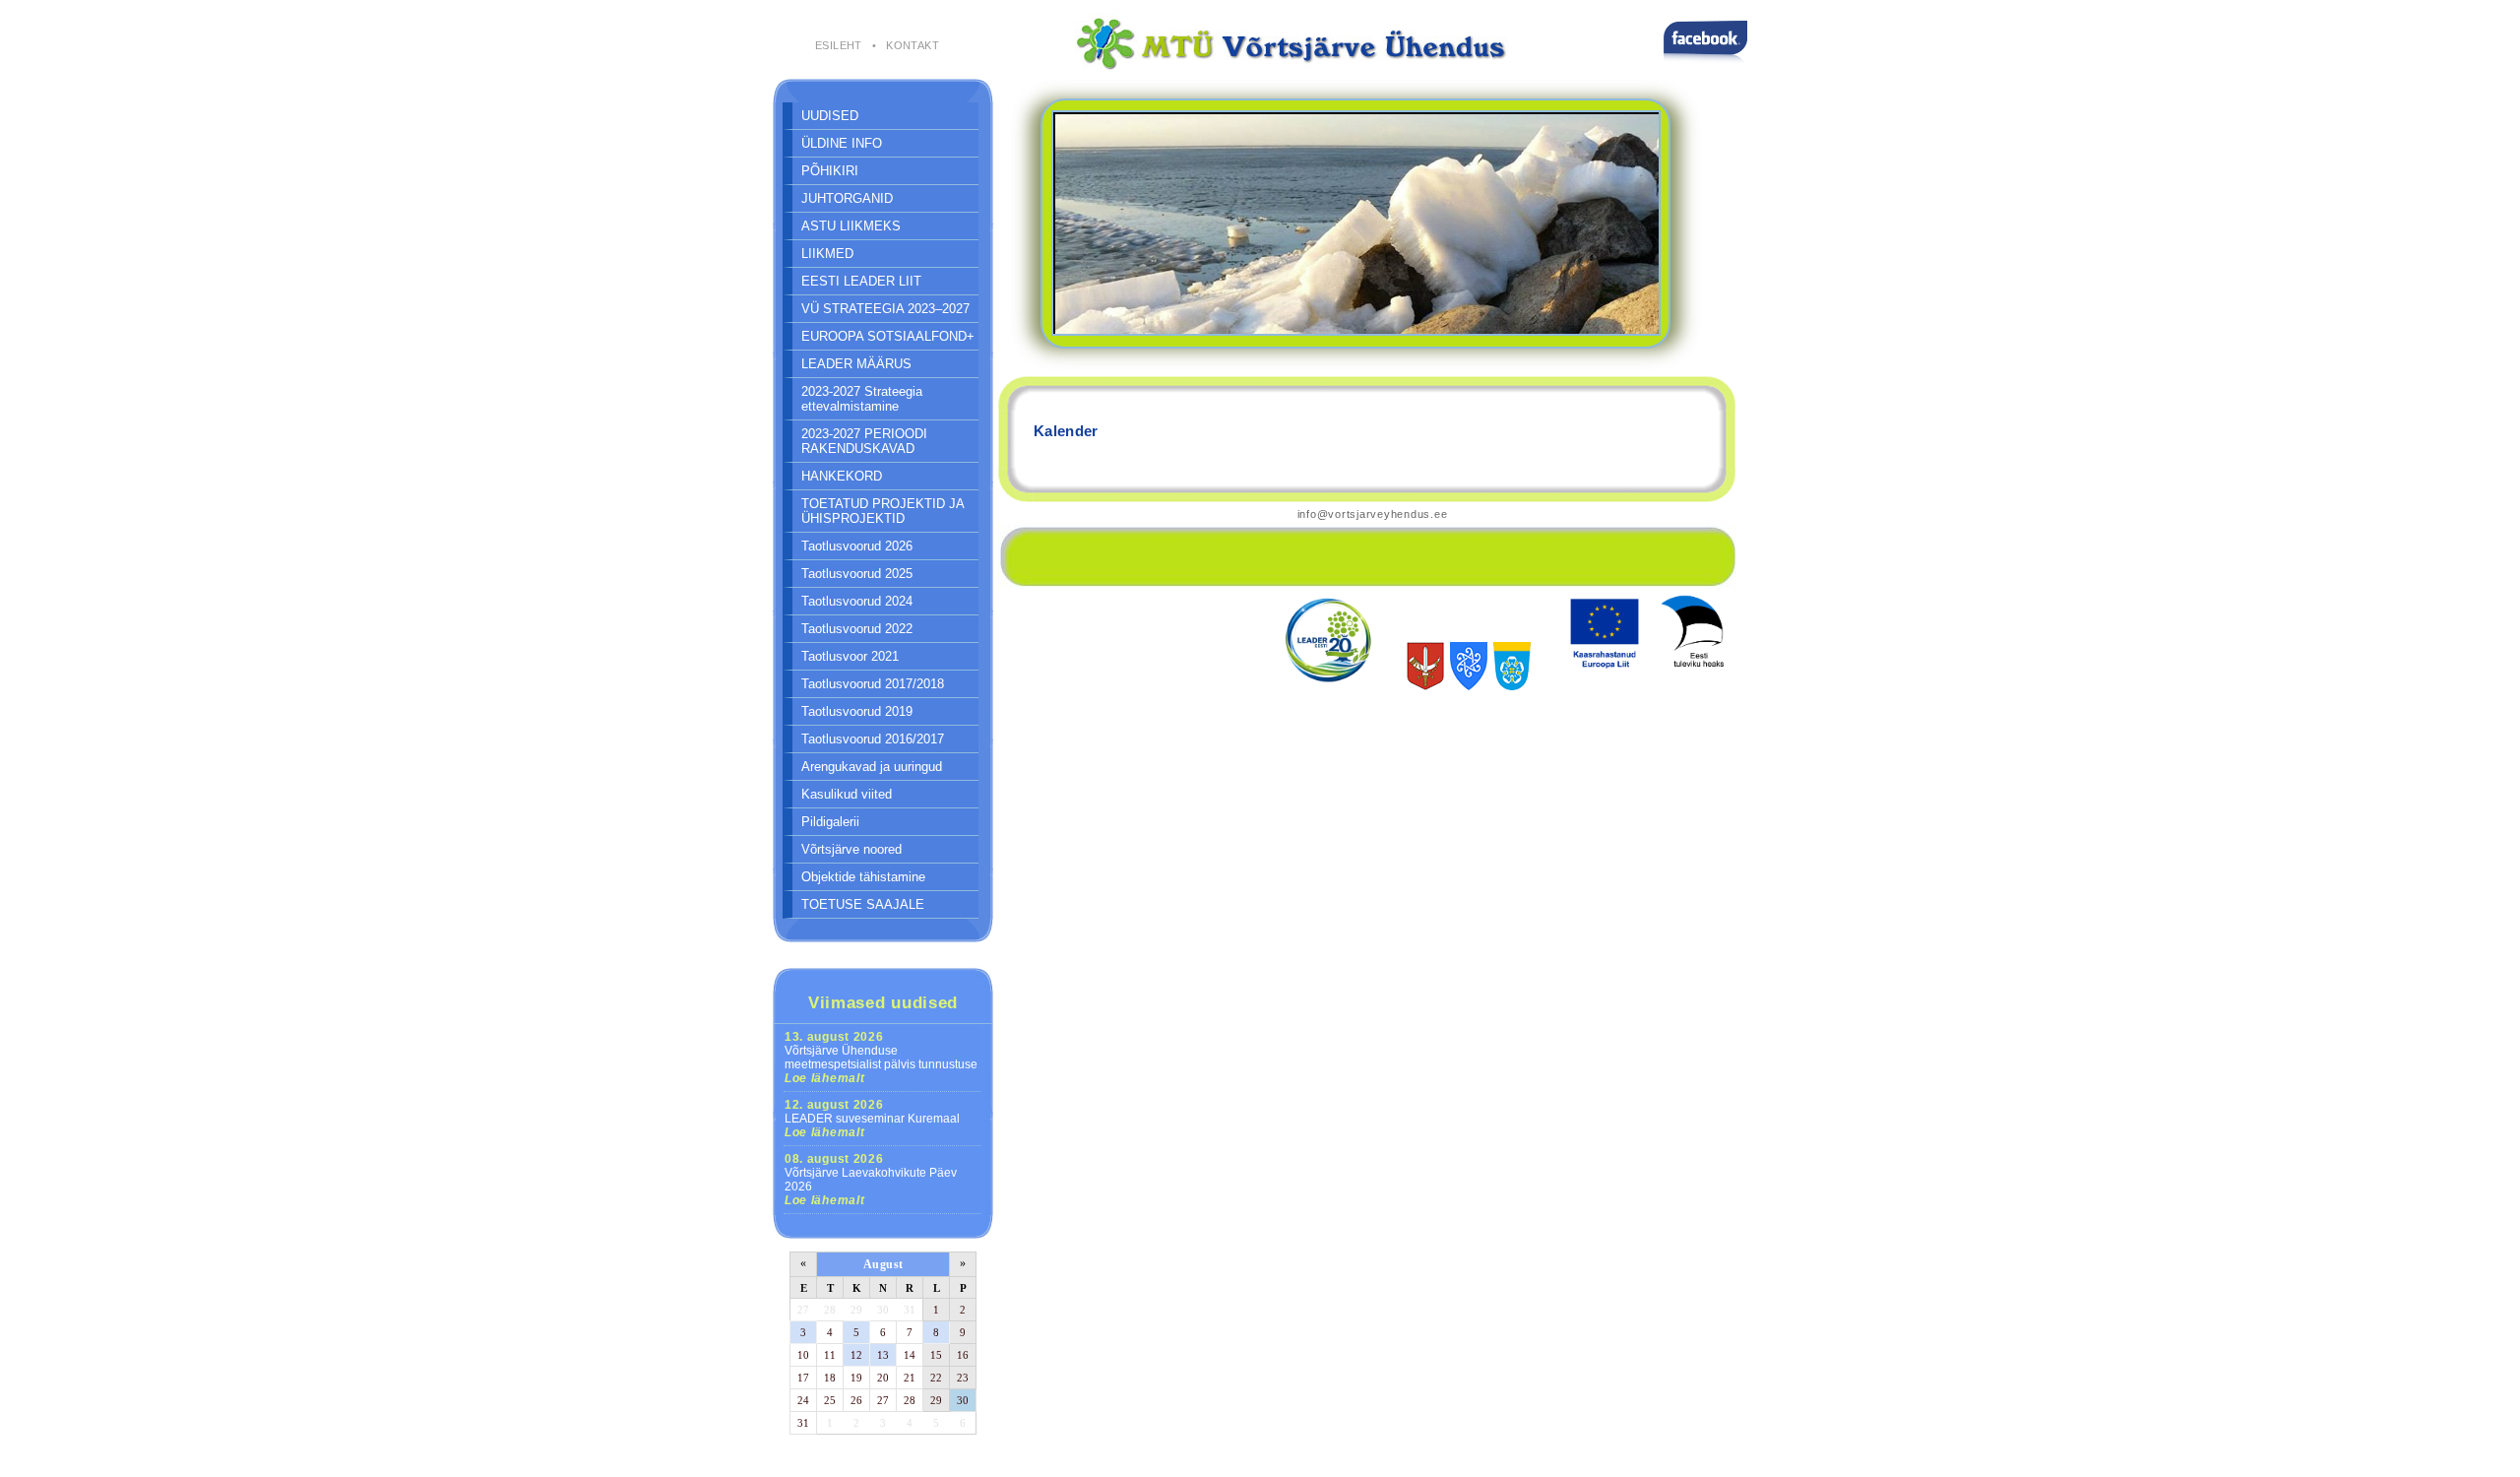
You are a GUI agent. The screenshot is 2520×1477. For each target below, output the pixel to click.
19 (856, 1378)
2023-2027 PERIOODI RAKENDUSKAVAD (864, 441)
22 (936, 1378)
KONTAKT (913, 45)
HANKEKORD (842, 476)
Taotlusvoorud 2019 (857, 711)
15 (936, 1355)
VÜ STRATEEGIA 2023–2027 (885, 309)
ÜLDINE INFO (842, 143)
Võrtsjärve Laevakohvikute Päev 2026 (871, 1180)
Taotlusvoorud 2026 (857, 546)
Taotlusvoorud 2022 (857, 629)
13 (883, 1355)
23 (963, 1378)
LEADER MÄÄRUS (856, 364)
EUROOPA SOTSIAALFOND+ (888, 336)
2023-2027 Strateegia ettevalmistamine (862, 399)
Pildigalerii (830, 822)
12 (856, 1355)
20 (883, 1378)
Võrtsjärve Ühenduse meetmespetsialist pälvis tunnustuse (881, 1058)
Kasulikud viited (847, 794)
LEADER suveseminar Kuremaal (872, 1119)
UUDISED (830, 116)
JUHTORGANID (847, 198)
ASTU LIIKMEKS (851, 226)
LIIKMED (827, 254)
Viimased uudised (883, 1002)
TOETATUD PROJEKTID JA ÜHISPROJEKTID (883, 511)
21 (910, 1378)
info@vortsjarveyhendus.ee (1373, 514)
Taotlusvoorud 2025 (857, 574)
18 (830, 1378)
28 (830, 1310)
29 (856, 1310)
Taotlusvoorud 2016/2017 (873, 739)
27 (803, 1310)
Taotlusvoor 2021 (850, 656)
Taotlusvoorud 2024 (857, 601)
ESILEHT (839, 45)
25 (830, 1400)
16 (963, 1355)
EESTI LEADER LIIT (861, 281)
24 (803, 1400)
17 (803, 1378)
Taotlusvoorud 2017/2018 (873, 684)
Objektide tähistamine (863, 877)
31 (910, 1310)
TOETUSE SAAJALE (863, 904)
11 (830, 1355)
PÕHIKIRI (830, 171)
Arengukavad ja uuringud (872, 767)
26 (856, 1400)
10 (803, 1355)
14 (910, 1355)
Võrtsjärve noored (851, 849)
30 (883, 1310)
